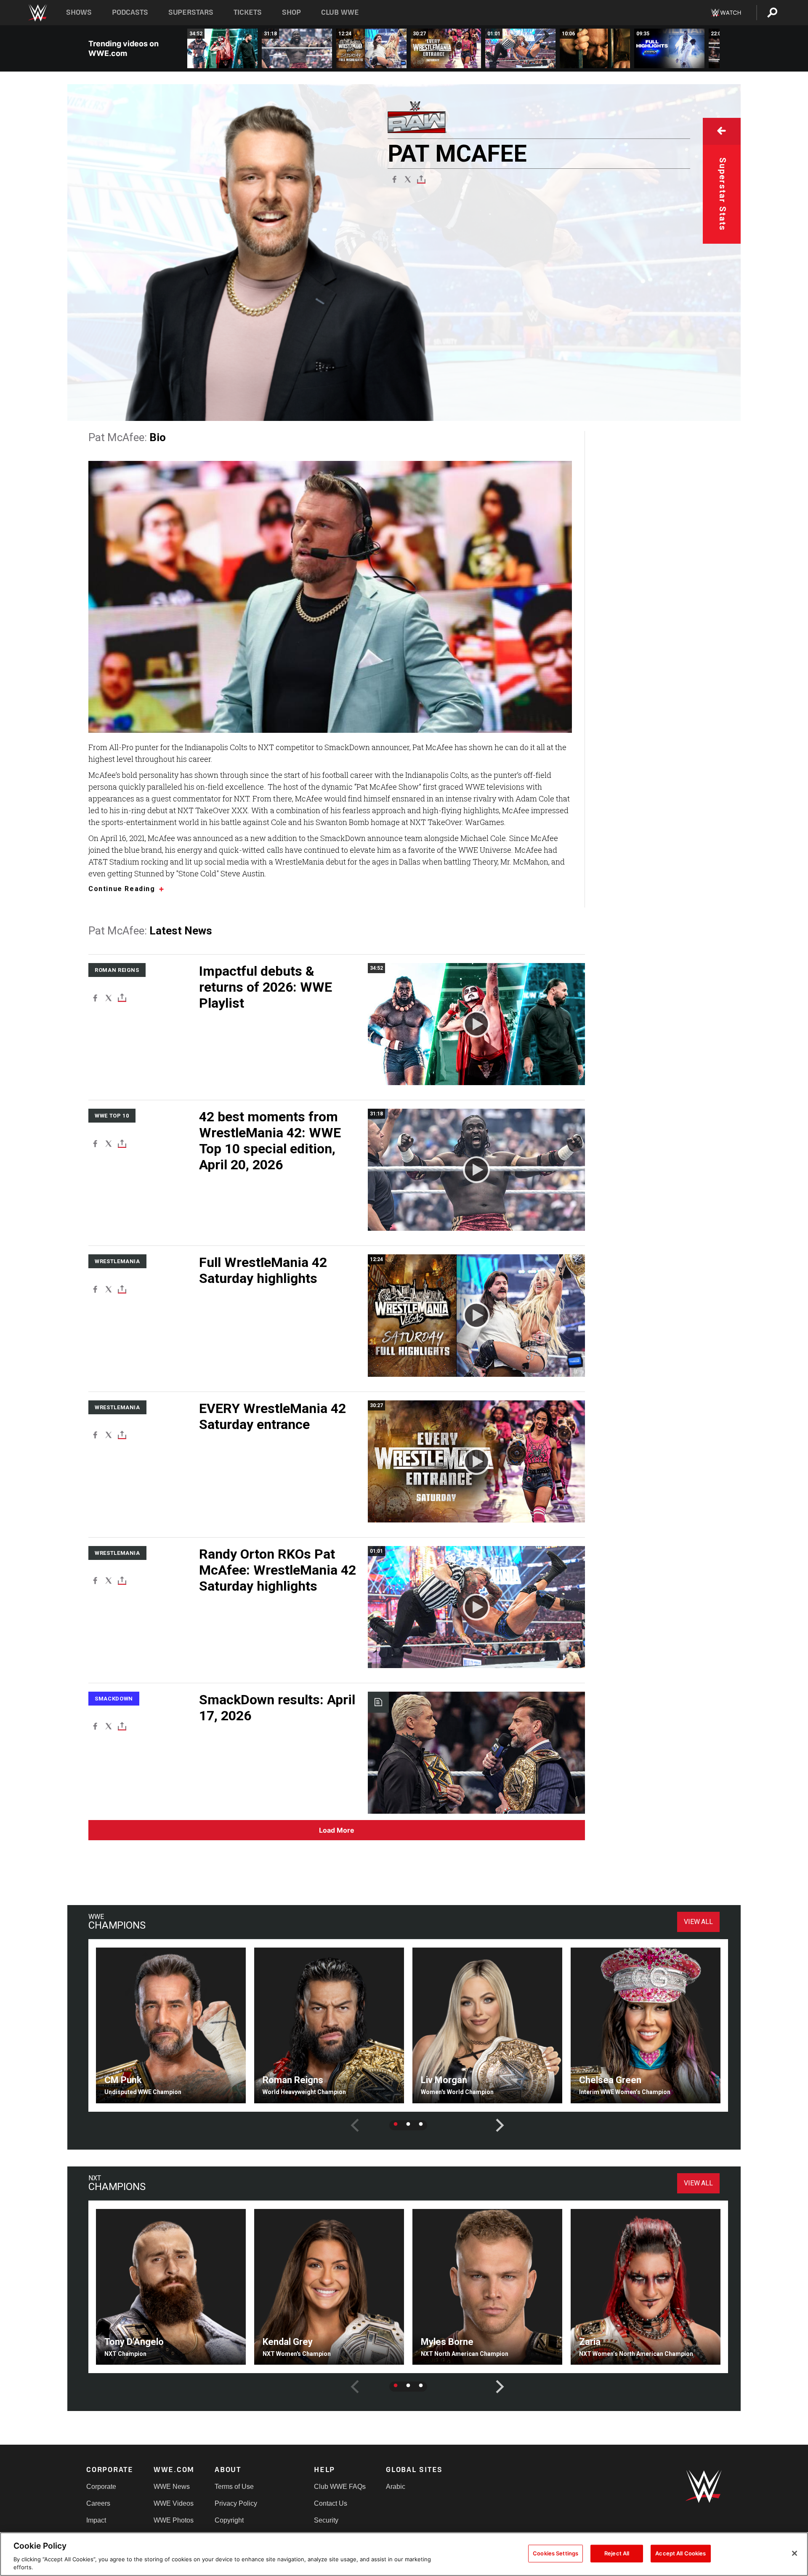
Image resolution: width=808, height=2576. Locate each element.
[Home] (37, 13)
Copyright (229, 2520)
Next (494, 2119)
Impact (96, 2520)
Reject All (617, 2553)
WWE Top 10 (112, 1116)
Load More (337, 1830)
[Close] (795, 2553)
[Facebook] (394, 179)
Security (326, 2520)
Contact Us (331, 2503)
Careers (98, 2503)
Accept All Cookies (680, 2553)
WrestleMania (117, 1261)
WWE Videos (174, 2503)
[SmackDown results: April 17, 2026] (476, 1753)
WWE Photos (174, 2520)
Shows (79, 12)
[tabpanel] (171, 2025)
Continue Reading (122, 889)
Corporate (101, 2487)
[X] (408, 179)
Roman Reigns (117, 970)
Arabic (396, 2487)
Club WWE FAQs (340, 2487)
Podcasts (130, 12)
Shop (291, 12)
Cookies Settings (555, 2553)
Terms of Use (234, 2487)
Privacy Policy (236, 2503)
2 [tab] (408, 2124)
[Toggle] (421, 179)
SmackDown (114, 1699)
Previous (348, 2119)
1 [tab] (396, 2124)
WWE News (172, 2487)
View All (698, 1922)
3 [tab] (421, 2124)
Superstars (191, 12)
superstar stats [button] (723, 194)
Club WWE (340, 12)
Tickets (248, 12)
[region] (404, 2554)
